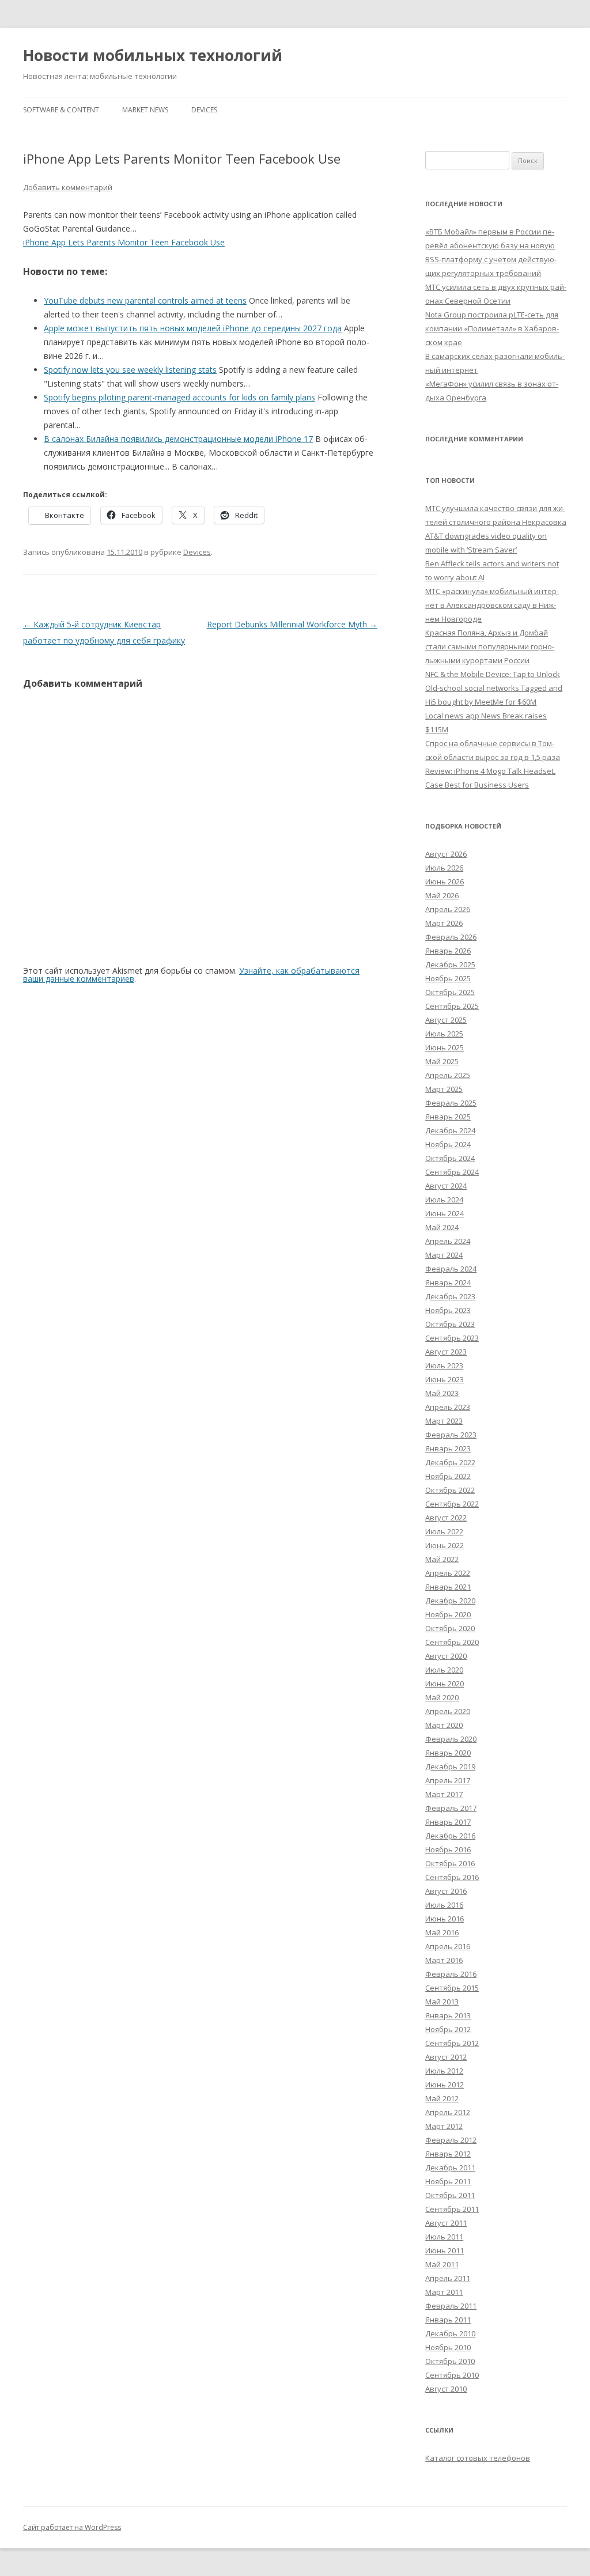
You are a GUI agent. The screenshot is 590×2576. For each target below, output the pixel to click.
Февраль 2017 (451, 1808)
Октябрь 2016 (450, 1863)
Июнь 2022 (445, 1545)
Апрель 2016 (448, 1946)
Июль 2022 (444, 1531)
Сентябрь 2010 (452, 2375)
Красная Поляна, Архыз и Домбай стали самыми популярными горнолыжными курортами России (490, 646)
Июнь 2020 (445, 1684)
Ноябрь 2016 (448, 1849)
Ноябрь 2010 (448, 2347)
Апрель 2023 (448, 1407)
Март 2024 (444, 1255)
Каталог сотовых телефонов (478, 2458)
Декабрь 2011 (450, 2168)
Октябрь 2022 (450, 1490)
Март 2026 (444, 923)
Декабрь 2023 (450, 1296)
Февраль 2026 (451, 937)
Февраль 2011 (451, 2306)
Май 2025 (442, 1061)
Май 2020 (442, 1697)
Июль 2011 (444, 2237)
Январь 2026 (448, 951)
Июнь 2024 (445, 1213)
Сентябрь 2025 (452, 1006)
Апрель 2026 (448, 909)
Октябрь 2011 (450, 2195)
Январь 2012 (448, 2154)
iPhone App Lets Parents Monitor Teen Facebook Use (124, 242)
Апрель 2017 (448, 1780)
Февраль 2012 (451, 2140)
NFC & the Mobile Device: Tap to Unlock (493, 674)
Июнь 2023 (445, 1379)
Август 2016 (446, 1891)
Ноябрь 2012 (448, 2029)
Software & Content (61, 110)
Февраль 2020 (451, 1739)
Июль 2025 (444, 1034)
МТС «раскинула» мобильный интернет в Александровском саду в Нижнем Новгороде (492, 605)
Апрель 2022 (448, 1573)
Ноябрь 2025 (448, 978)
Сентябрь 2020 (452, 1642)
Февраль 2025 (451, 1103)
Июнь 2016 (445, 1919)
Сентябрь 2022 (452, 1504)
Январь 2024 (448, 1283)
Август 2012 (446, 2057)
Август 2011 (446, 2223)
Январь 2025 (448, 1117)
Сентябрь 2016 (452, 1877)
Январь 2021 (448, 1587)
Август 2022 (446, 1518)
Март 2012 (444, 2126)
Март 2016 (444, 1960)
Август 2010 (446, 2389)
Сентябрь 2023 (452, 1338)
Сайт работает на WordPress (72, 2527)
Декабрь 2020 (450, 1601)
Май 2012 (442, 2098)
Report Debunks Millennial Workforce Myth (292, 624)
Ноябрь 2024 (448, 1144)
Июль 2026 (444, 868)
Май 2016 (442, 1932)
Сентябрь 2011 (452, 2209)
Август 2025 (446, 1020)
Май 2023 (442, 1393)
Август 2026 (446, 854)
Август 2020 (446, 1656)
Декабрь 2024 (450, 1130)
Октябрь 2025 (450, 992)
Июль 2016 (444, 1905)
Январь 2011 (448, 2320)
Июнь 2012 (445, 2085)
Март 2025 (444, 1089)
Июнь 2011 (445, 2250)
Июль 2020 (444, 1670)
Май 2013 (442, 2002)
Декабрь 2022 (450, 1462)
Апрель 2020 (448, 1711)
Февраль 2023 (451, 1435)
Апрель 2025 (448, 1075)
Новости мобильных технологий (153, 55)
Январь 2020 (448, 1753)
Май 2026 (442, 895)
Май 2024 (442, 1227)
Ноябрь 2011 (448, 2181)
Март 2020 (444, 1725)
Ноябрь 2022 (448, 1476)
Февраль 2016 (451, 1974)
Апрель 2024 (448, 1241)
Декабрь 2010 (450, 2333)
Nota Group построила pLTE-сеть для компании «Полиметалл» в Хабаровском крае (492, 328)
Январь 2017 (448, 1822)
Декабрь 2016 (450, 1836)
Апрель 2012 (448, 2112)
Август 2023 (446, 1352)
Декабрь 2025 (450, 964)
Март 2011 (444, 2292)
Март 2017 (444, 1794)
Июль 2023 (444, 1365)
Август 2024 (446, 1186)
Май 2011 (442, 2264)
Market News (145, 110)
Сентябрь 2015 (452, 1988)
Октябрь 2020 (450, 1628)
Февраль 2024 (451, 1269)
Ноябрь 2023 (448, 1310)
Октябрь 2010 (450, 2361)
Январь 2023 (448, 1448)
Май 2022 (442, 1559)
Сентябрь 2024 (452, 1172)
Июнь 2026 (445, 882)
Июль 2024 (444, 1200)
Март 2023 (444, 1421)
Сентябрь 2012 (452, 2043)
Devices (204, 110)
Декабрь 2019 (450, 1766)
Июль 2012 (444, 2071)
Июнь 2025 (445, 1047)
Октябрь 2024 (450, 1158)
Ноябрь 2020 (448, 1614)
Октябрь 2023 (450, 1324)
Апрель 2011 (448, 2278)
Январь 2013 (448, 2015)
